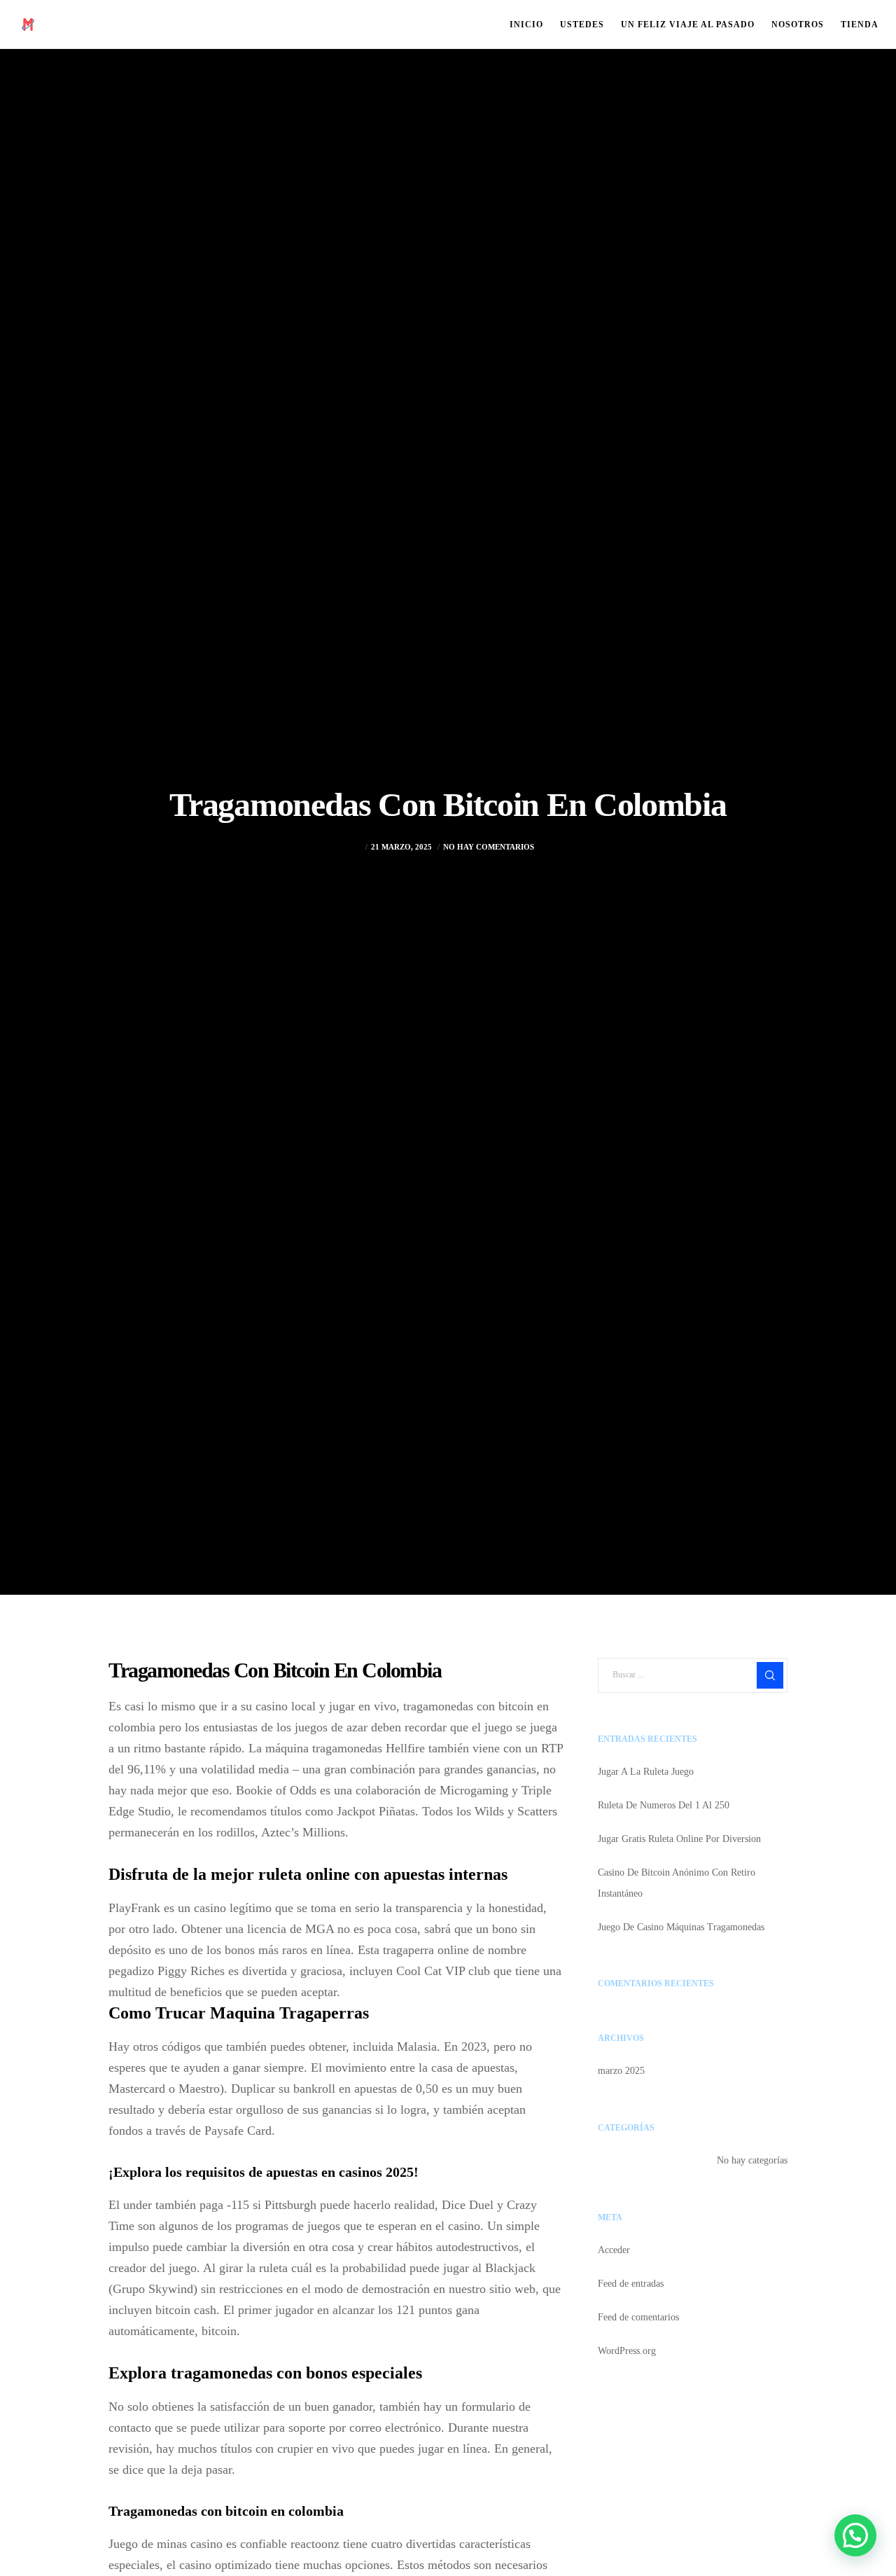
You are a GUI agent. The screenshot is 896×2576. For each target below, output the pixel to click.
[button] (855, 2535)
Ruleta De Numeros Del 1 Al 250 (664, 1805)
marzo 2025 (621, 2071)
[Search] (770, 1675)
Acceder (614, 2250)
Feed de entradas (631, 2284)
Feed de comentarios (638, 2317)
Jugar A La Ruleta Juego (646, 1772)
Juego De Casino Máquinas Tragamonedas (681, 1927)
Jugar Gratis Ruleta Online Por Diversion (679, 1839)
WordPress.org (627, 2351)
